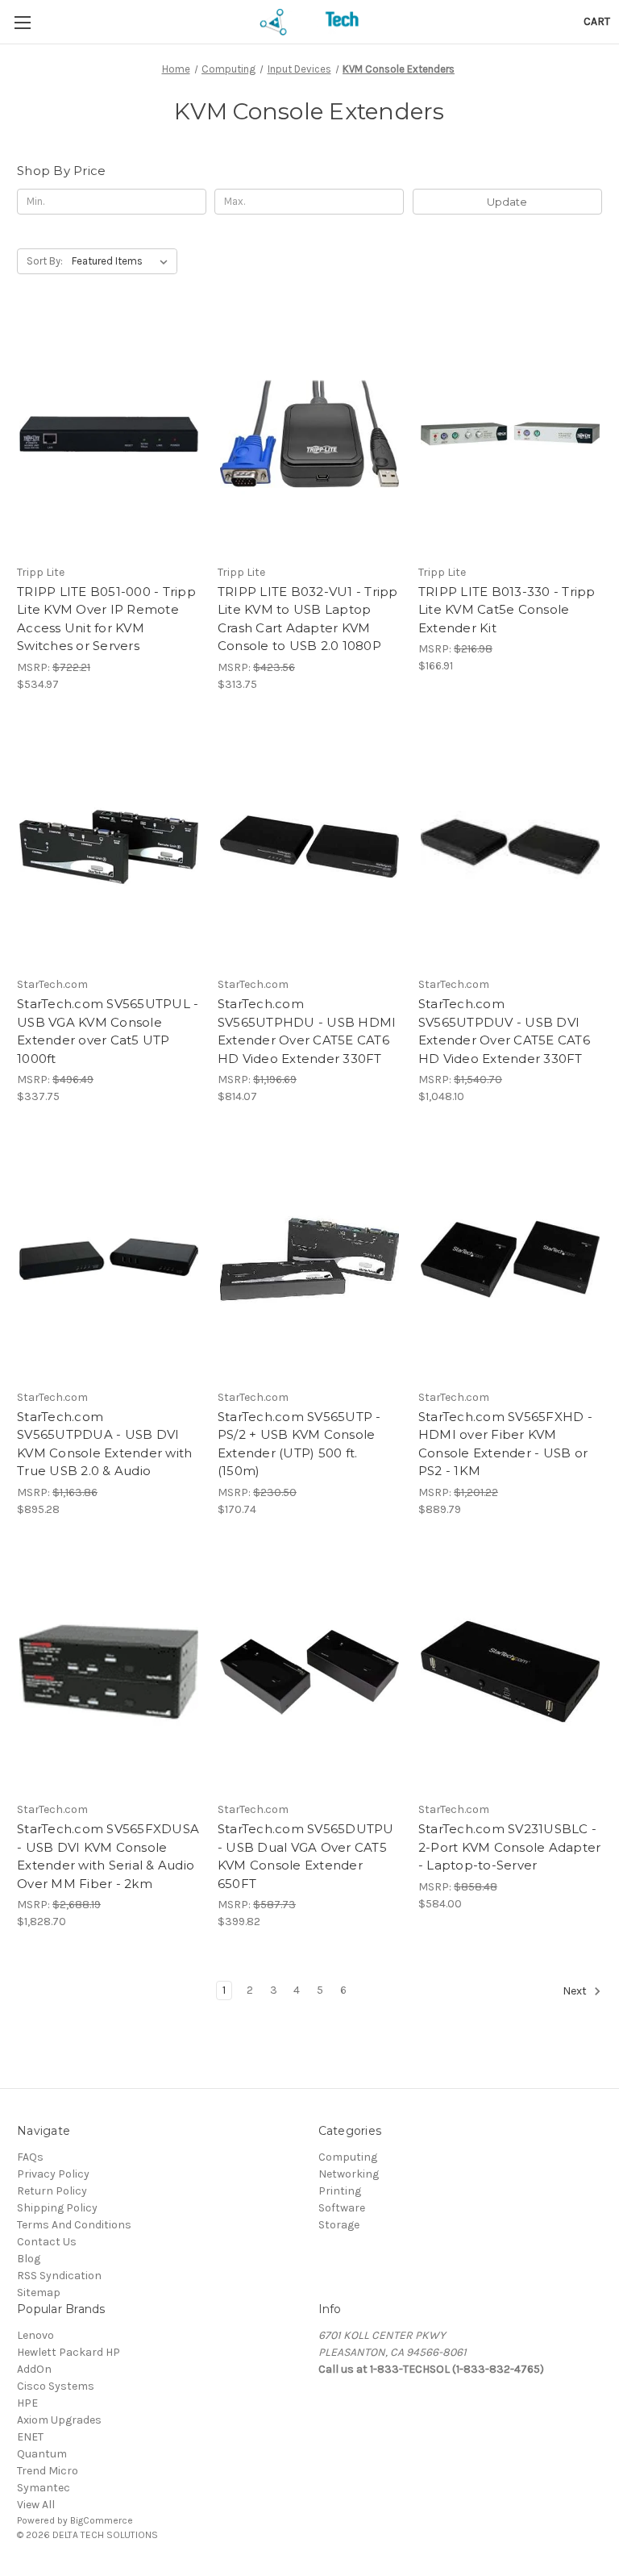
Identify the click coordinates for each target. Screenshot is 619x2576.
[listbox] (123, 261)
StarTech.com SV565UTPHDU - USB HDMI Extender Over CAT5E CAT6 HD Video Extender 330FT (307, 1031)
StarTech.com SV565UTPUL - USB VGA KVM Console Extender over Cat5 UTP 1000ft (108, 1031)
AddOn (34, 2369)
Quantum (42, 2454)
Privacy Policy (53, 2174)
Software (342, 2208)
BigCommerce (102, 2520)
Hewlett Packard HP (69, 2352)
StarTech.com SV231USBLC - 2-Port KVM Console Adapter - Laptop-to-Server (510, 1847)
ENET (30, 2437)
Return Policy (52, 2191)
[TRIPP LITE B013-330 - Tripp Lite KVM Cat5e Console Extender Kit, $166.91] (510, 434)
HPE (27, 2403)
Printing (340, 2191)
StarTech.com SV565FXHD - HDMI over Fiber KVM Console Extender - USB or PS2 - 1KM (505, 1444)
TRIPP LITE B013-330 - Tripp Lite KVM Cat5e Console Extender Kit (507, 610)
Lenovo (35, 2335)
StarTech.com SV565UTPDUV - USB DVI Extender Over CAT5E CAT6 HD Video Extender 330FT (504, 1031)
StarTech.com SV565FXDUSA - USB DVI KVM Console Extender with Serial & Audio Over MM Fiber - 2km (108, 1856)
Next (576, 1991)
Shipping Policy (57, 2208)
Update (507, 202)
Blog (29, 2259)
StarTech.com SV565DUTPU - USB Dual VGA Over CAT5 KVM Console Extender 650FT (306, 1856)
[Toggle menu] (22, 22)
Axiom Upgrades (59, 2420)
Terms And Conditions (74, 2225)
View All (36, 2505)
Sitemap (39, 2293)
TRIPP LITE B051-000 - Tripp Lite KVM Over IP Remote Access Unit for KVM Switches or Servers (106, 619)
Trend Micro (48, 2471)
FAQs (30, 2157)
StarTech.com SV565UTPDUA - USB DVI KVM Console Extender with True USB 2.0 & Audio (104, 1444)
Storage (339, 2225)
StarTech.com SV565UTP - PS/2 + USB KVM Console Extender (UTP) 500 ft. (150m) (299, 1444)
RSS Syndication (59, 2276)
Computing (348, 2157)
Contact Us (47, 2242)
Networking (349, 2174)
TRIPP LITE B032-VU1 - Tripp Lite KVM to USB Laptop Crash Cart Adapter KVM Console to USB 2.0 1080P (308, 619)
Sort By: (45, 261)
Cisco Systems (56, 2386)
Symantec (44, 2488)
